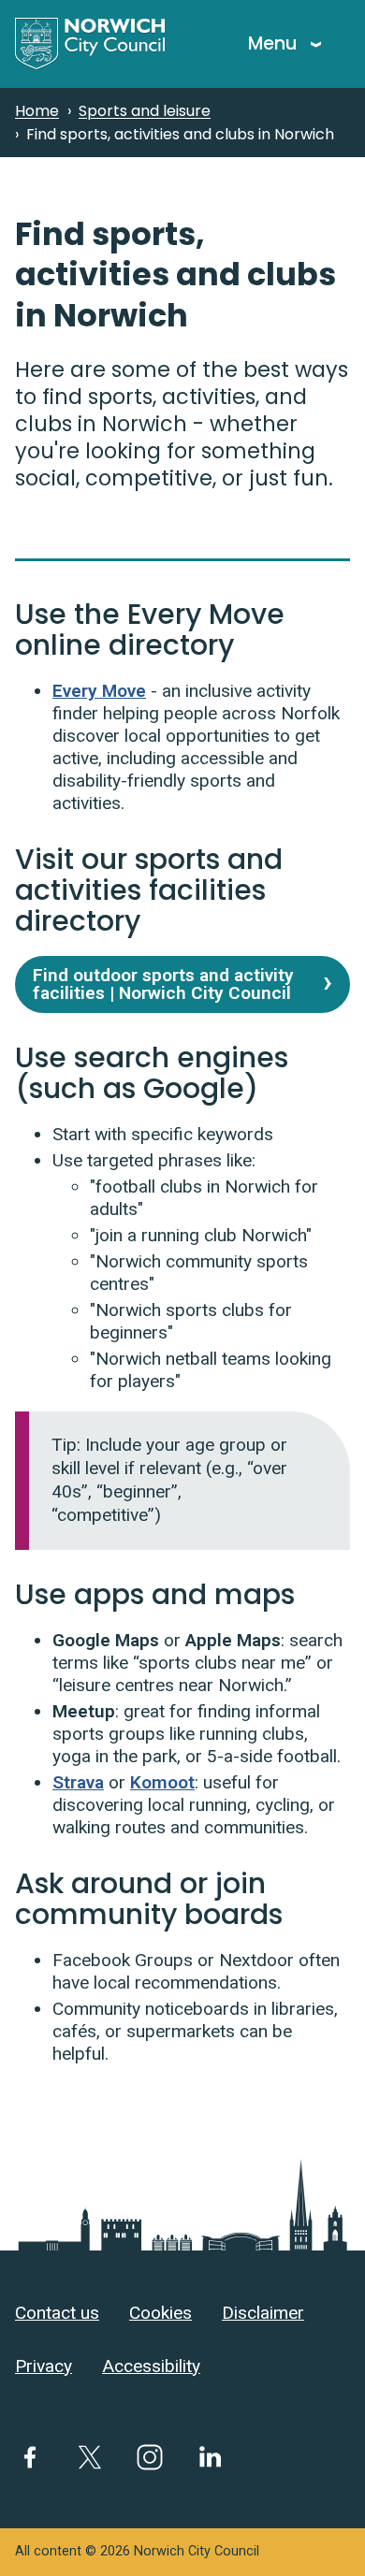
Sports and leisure (145, 111)
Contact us (57, 2313)
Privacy (44, 2366)
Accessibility (151, 2366)
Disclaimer (263, 2313)
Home (37, 111)
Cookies (161, 2313)
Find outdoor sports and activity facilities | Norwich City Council (163, 984)
